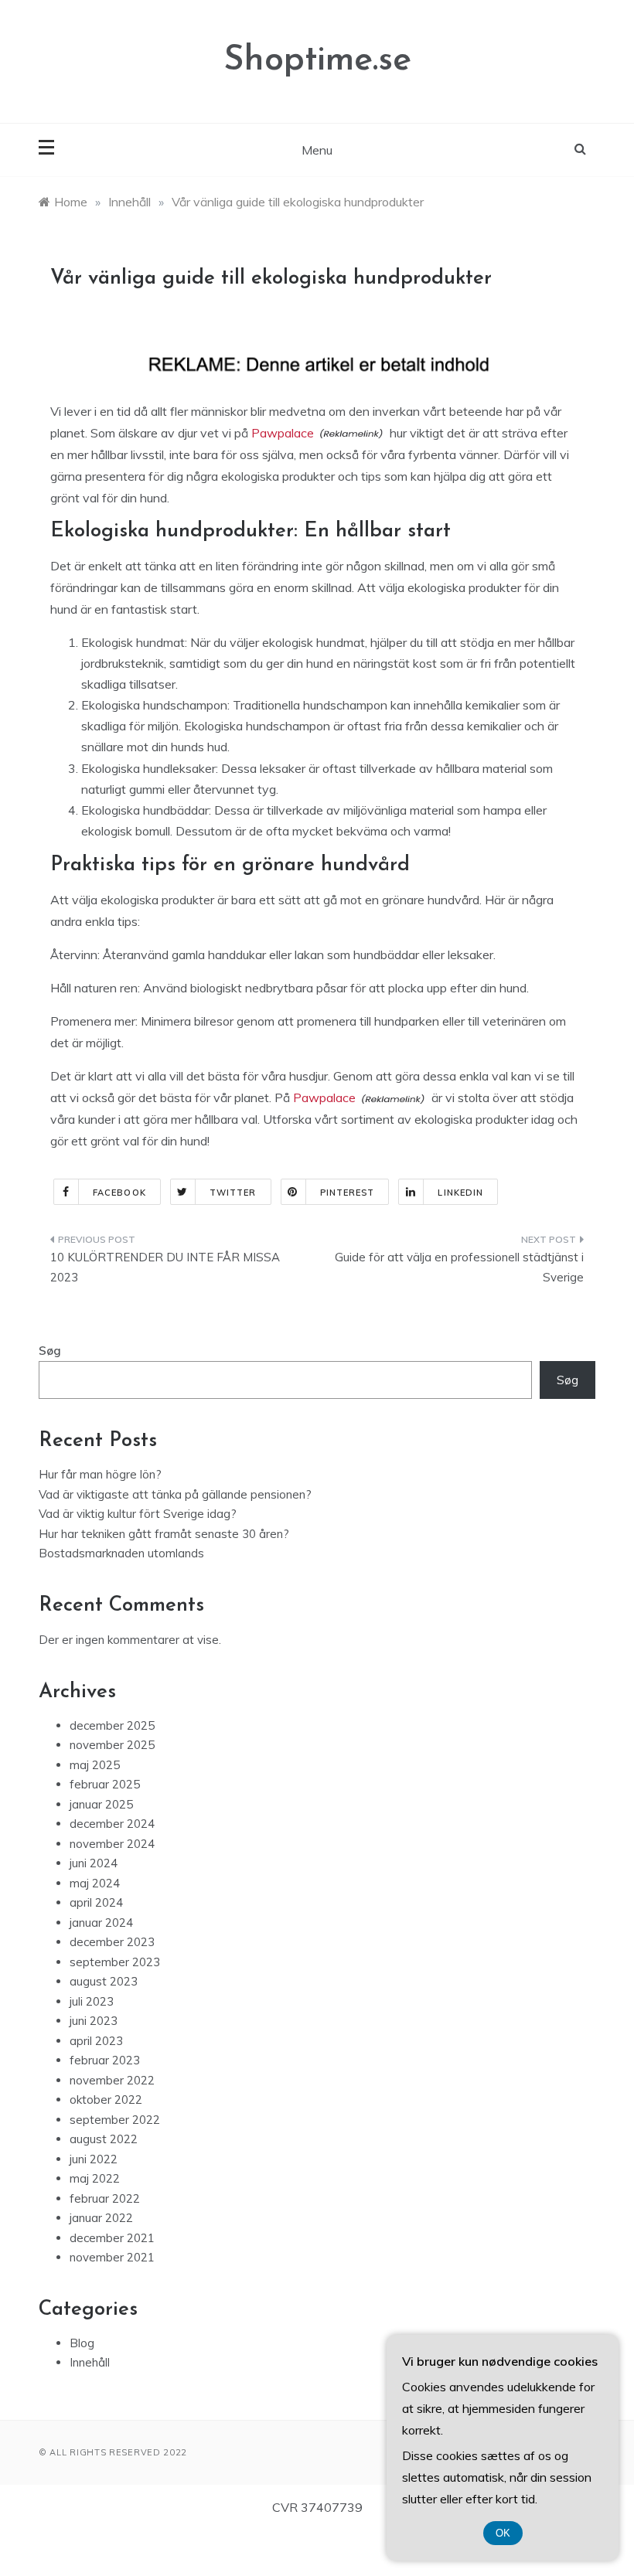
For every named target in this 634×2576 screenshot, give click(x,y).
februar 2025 (105, 1784)
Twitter (233, 1193)
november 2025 (112, 1745)
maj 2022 (95, 2178)
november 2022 (112, 2080)
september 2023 (115, 1962)
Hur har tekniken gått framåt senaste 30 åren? (164, 1534)
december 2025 (112, 1725)
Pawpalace (283, 433)
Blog (82, 2343)
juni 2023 (94, 2021)
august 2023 (104, 1981)
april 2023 (96, 2041)
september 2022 (115, 2120)
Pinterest (348, 1193)
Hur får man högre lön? (100, 1474)
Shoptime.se (317, 61)
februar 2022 (105, 2198)
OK (503, 2533)
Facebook (119, 1193)
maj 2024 (95, 1883)
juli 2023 (92, 2001)
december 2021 (112, 2238)
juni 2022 (94, 2159)
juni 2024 (94, 1863)
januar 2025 (101, 1804)
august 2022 (104, 2139)
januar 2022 (101, 2218)
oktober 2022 (106, 2100)
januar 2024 (101, 1923)
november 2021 (112, 2257)
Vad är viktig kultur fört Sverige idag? (138, 1514)
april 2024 (96, 1902)
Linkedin (460, 1193)
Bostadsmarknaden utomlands (121, 1553)
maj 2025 (95, 1765)
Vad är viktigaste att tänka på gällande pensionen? (175, 1494)
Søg (50, 1351)
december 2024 (112, 1824)
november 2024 (112, 1844)
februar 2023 (105, 2060)
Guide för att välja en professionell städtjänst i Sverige (459, 1267)
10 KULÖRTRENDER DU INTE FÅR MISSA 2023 (165, 1267)
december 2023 (112, 1942)
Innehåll (90, 2362)
